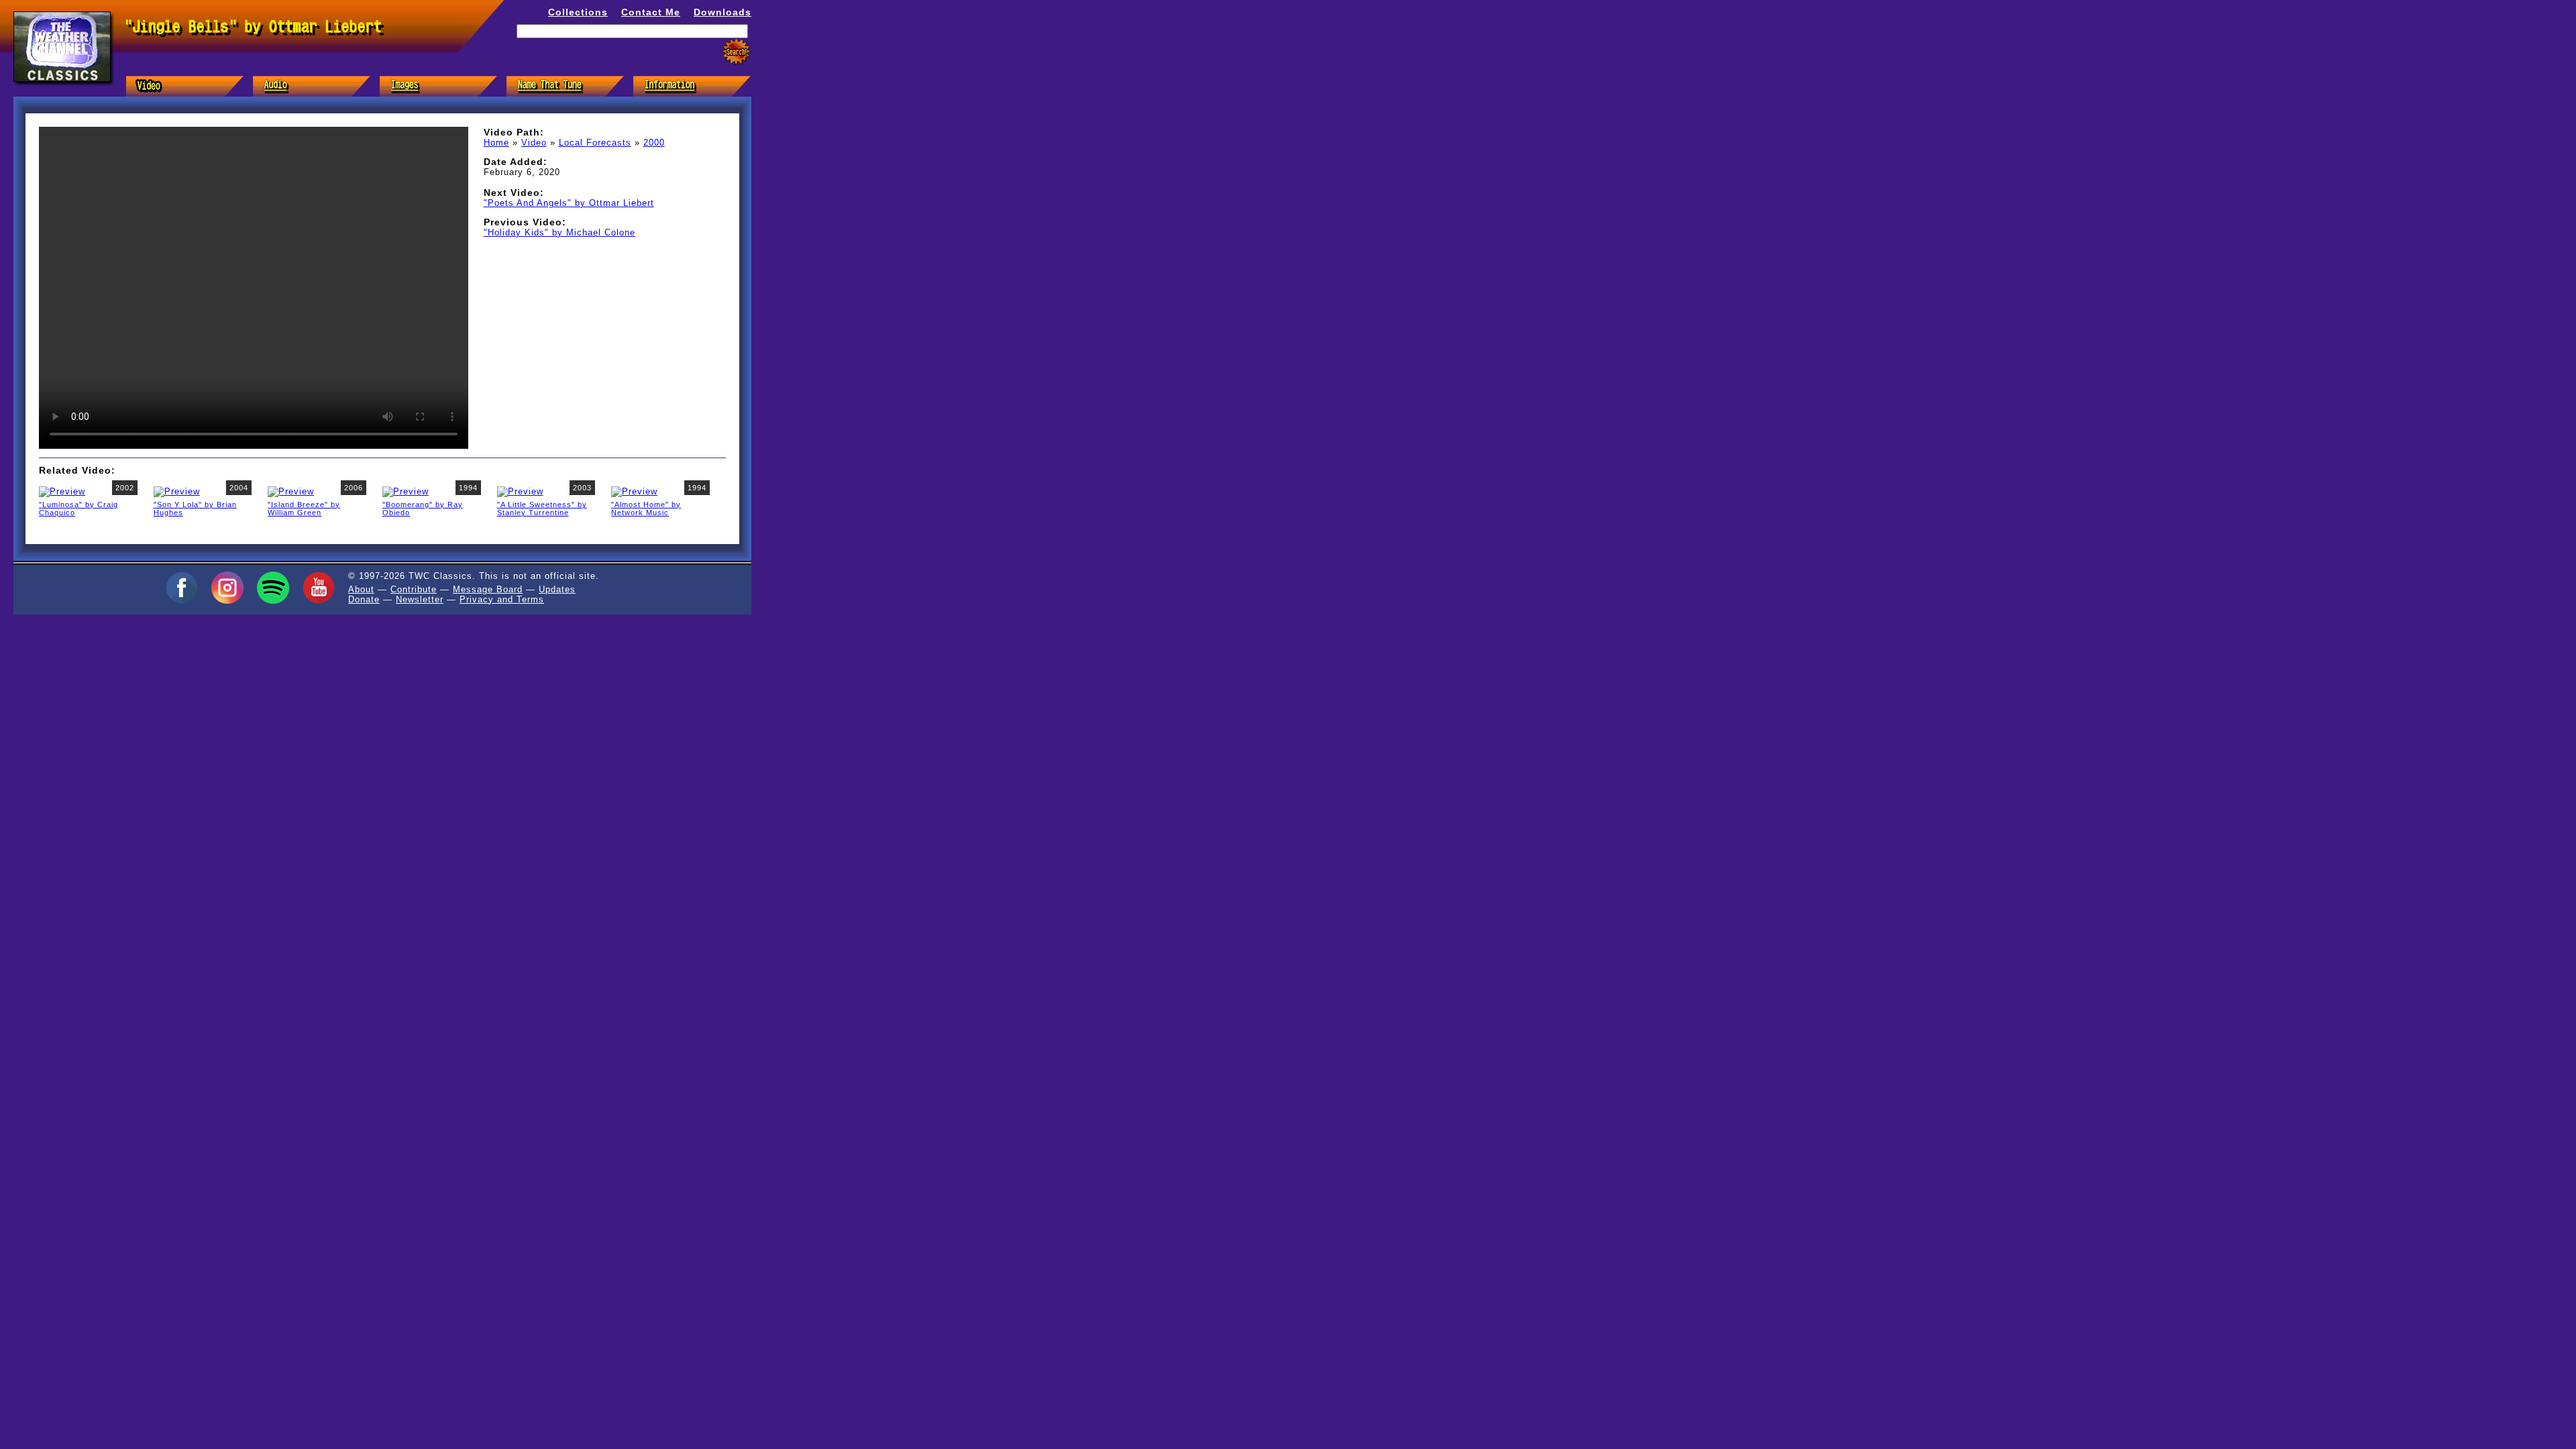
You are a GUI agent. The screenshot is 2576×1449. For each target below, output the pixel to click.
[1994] (406, 491)
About (361, 589)
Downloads (722, 12)
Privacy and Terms (502, 599)
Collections (578, 12)
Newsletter (420, 599)
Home (496, 143)
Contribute (414, 589)
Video (534, 143)
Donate (364, 599)
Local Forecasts (595, 143)
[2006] (291, 491)
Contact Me (651, 12)
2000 (654, 143)
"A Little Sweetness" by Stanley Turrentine (542, 508)
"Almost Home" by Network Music (646, 508)
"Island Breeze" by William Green (304, 508)
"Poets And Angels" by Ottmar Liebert (569, 203)
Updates (557, 589)
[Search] (737, 52)
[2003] (520, 491)
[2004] (177, 491)
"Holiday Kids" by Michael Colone (559, 232)
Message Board (488, 589)
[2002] (62, 491)
